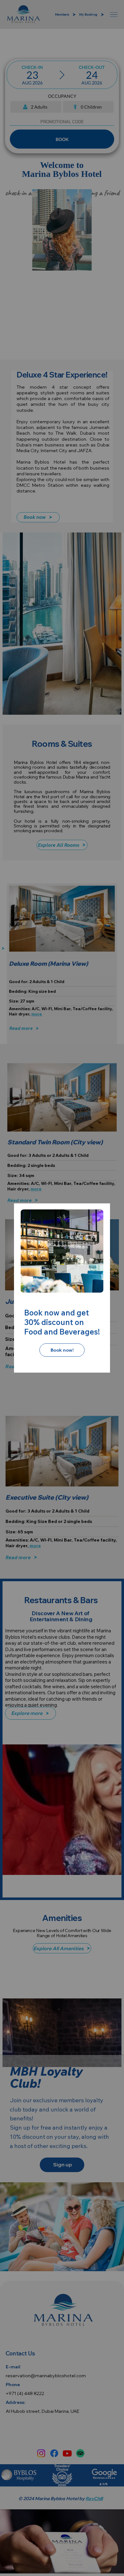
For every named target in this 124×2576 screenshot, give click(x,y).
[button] (91, 1222)
